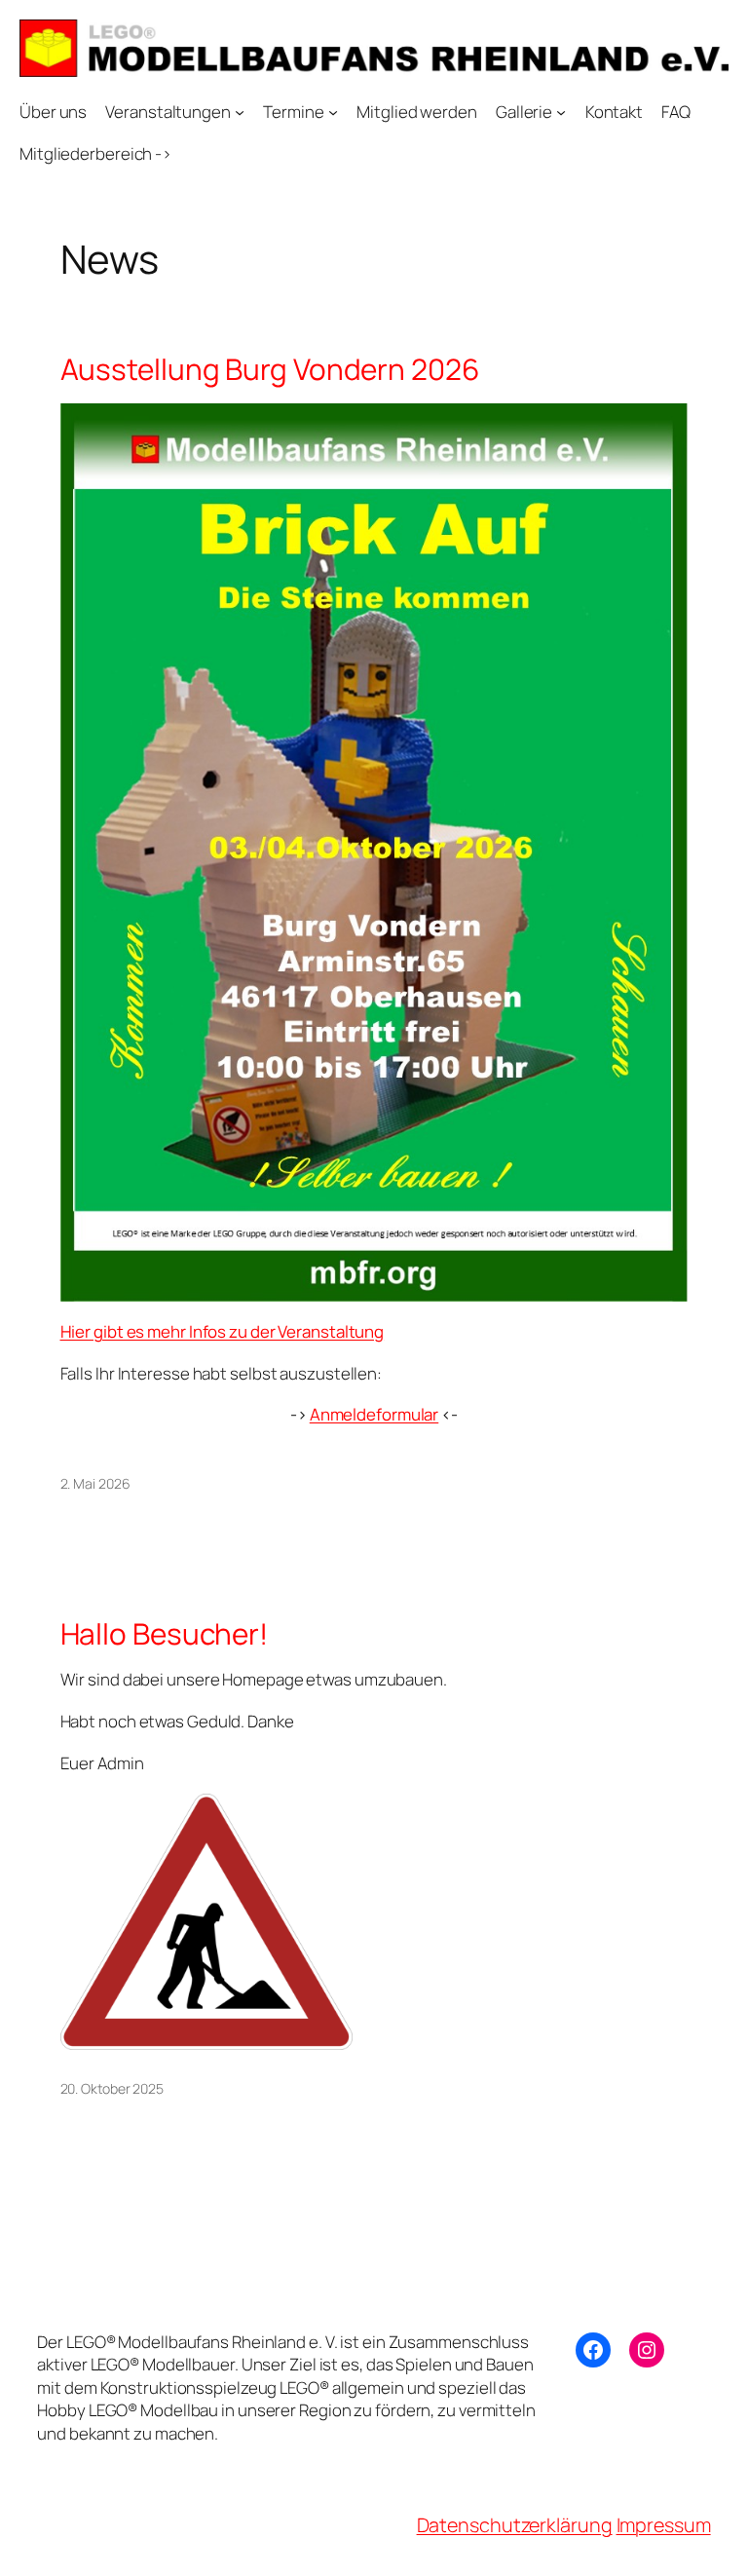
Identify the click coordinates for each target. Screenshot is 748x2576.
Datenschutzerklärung (515, 2525)
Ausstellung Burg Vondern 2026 (270, 369)
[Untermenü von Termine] (333, 112)
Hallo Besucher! (165, 1633)
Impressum (664, 2525)
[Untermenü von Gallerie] (561, 112)
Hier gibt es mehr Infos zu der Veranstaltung (223, 1331)
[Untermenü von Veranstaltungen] (240, 112)
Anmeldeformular (374, 1414)
